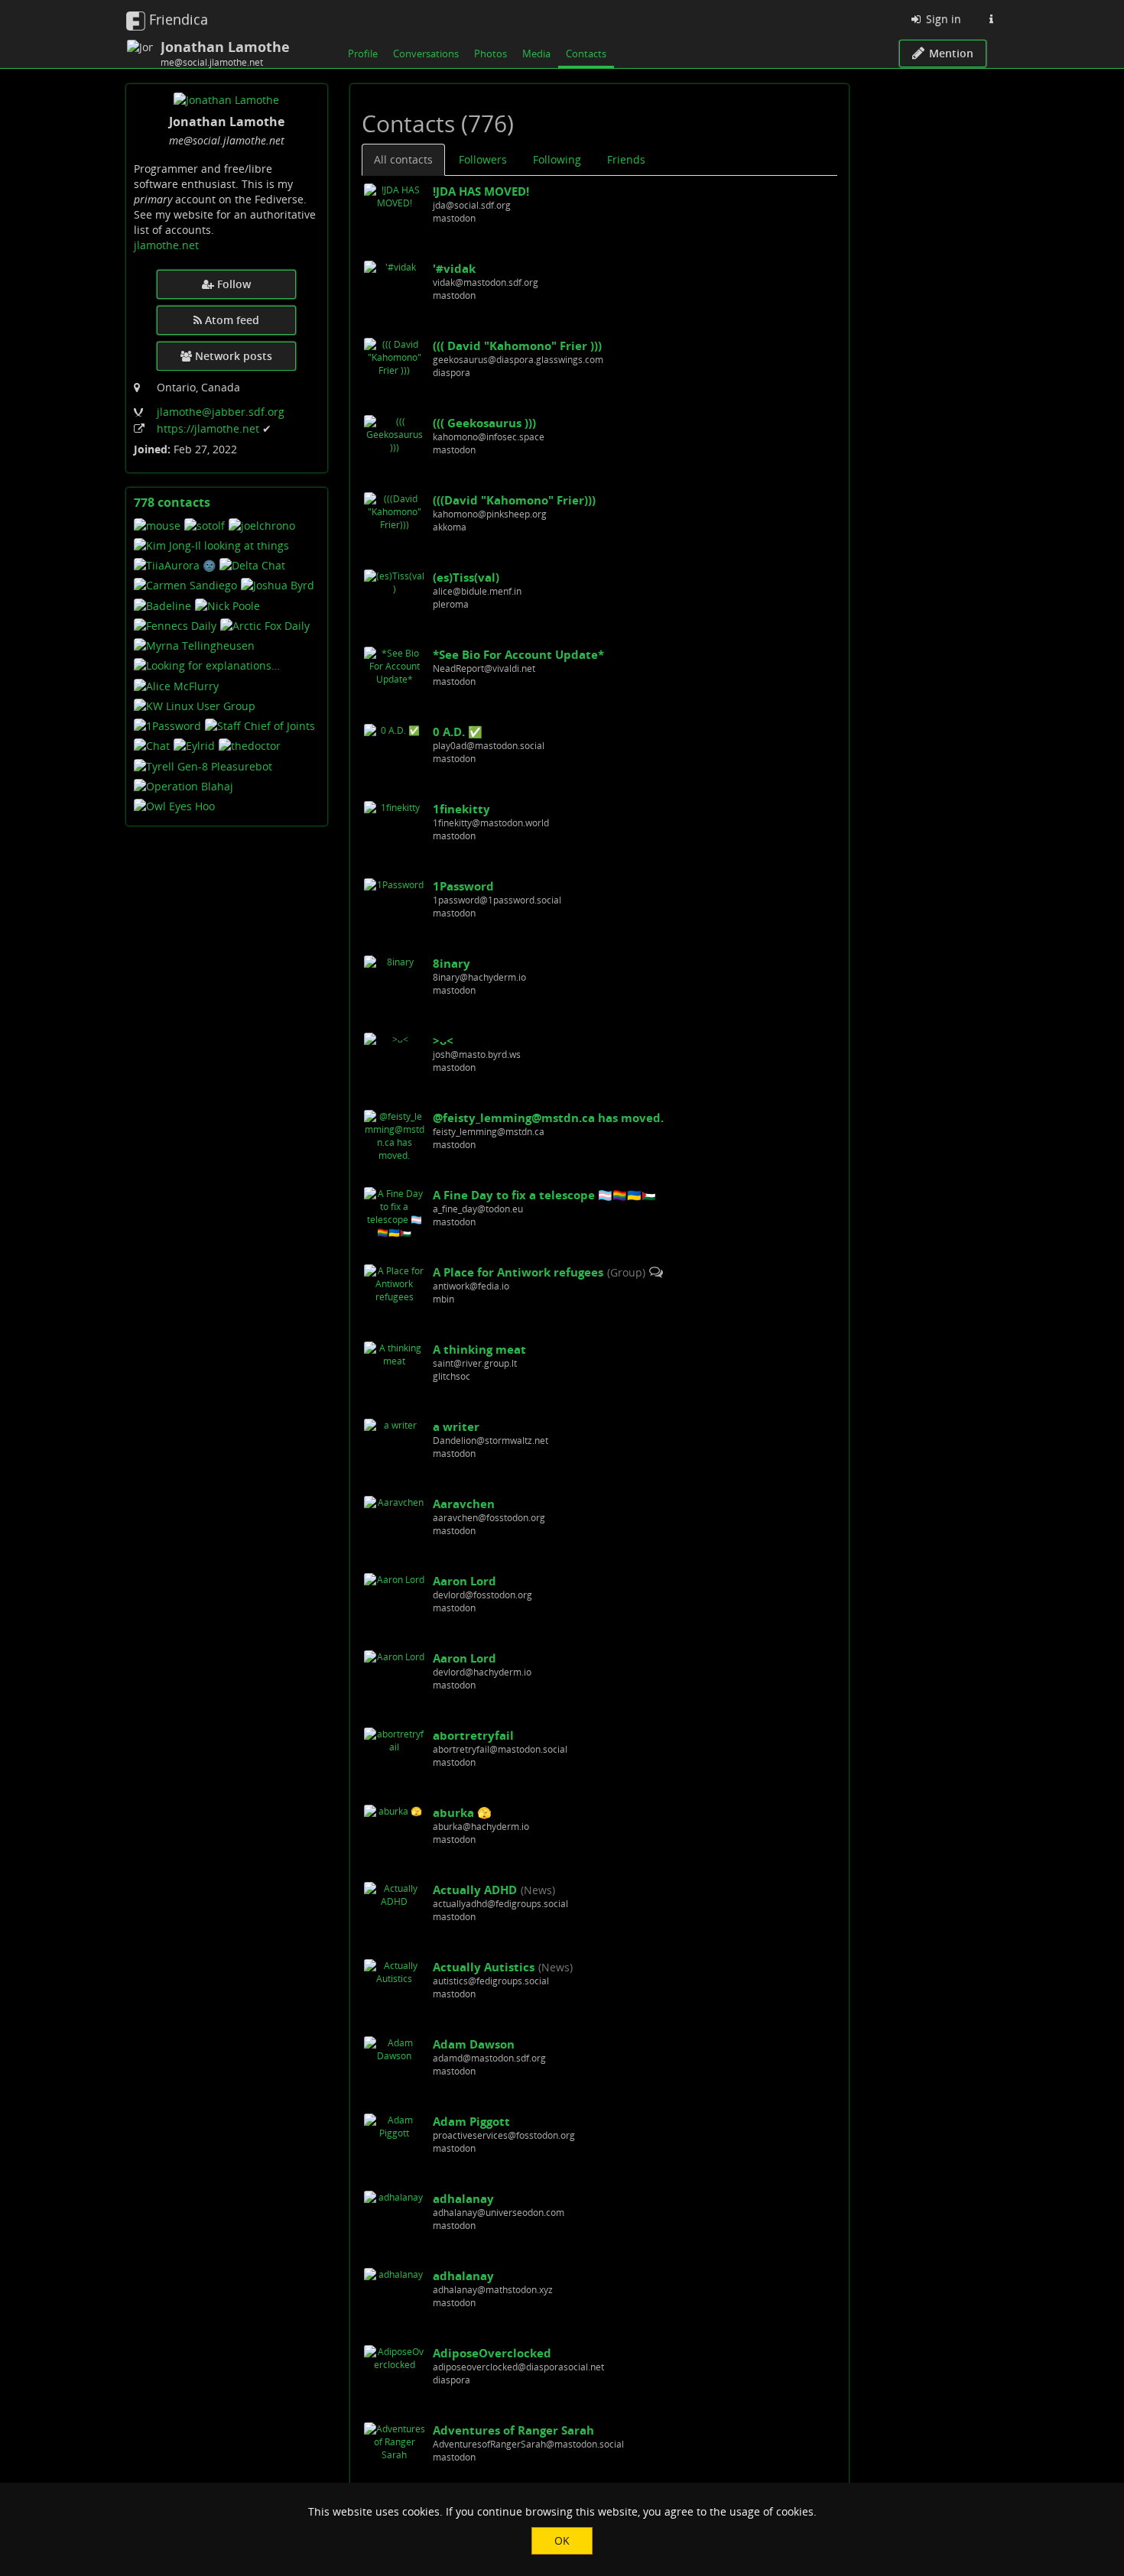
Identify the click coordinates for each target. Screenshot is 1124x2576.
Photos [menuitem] (491, 54)
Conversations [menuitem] (426, 54)
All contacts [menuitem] (403, 159)
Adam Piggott (471, 2121)
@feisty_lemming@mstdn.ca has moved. (548, 1118)
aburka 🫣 (462, 1812)
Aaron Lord (465, 1581)
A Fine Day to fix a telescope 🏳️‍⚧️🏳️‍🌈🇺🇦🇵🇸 (544, 1195)
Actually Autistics (484, 1967)
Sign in (942, 19)
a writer (456, 1426)
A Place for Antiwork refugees (518, 1272)
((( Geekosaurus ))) (484, 423)
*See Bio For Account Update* (518, 654)
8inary (452, 963)
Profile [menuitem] (363, 54)
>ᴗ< (443, 1040)
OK (562, 2540)
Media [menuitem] (536, 54)
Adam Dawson (474, 2044)
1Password (463, 886)
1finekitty (461, 809)
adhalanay (463, 2198)
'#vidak (454, 268)
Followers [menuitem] (483, 159)
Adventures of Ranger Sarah (513, 2430)
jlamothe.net (166, 245)
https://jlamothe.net (210, 428)
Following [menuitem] (557, 159)
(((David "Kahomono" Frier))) (514, 500)
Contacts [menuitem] (586, 54)
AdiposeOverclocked (492, 2353)
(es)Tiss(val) (466, 577)
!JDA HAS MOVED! (481, 191)
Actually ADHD (475, 1890)
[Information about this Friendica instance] (991, 19)
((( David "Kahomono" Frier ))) (517, 346)
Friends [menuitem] (626, 159)
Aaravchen (464, 1504)
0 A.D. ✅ (458, 732)
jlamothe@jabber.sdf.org (221, 412)
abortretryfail (473, 1735)
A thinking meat (479, 1349)
